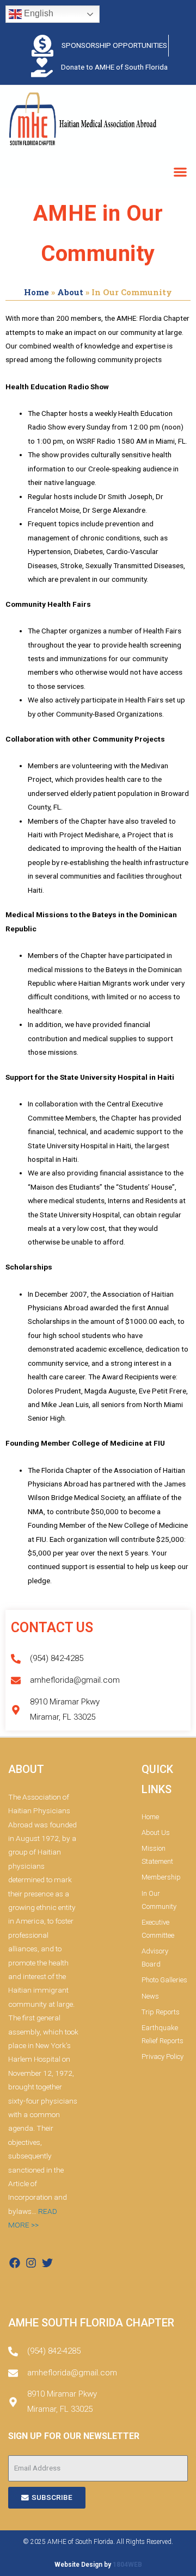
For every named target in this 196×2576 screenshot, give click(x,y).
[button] (180, 172)
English (38, 13)
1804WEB (127, 2565)
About (70, 292)
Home (36, 292)
